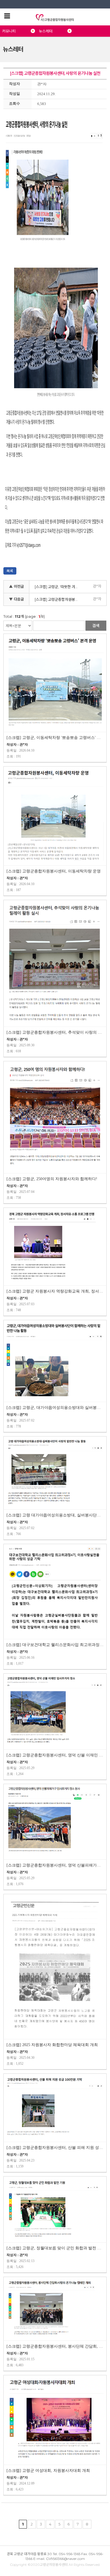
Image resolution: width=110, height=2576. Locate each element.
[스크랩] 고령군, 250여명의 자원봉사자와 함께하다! (52, 1179)
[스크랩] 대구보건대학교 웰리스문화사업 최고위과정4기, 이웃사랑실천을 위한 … (55, 1645)
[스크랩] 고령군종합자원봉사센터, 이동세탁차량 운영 (54, 871)
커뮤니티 (9, 31)
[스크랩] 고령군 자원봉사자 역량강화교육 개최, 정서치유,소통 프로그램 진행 (55, 1291)
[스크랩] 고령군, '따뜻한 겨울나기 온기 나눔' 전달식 (58, 587)
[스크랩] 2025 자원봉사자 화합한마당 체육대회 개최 (52, 2045)
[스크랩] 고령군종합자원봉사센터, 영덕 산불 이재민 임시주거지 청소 (55, 1755)
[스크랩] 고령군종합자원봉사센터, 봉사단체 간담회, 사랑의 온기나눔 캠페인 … (55, 2346)
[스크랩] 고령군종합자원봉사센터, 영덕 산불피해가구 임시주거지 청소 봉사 (55, 1865)
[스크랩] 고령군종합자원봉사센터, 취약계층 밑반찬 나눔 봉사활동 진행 (58, 599)
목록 (10, 571)
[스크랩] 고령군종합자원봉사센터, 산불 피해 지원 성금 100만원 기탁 (55, 2148)
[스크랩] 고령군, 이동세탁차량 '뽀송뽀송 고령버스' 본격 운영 (55, 738)
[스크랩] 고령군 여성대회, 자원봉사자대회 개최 (48, 2471)
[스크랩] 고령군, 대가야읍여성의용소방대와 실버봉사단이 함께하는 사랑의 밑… (55, 1408)
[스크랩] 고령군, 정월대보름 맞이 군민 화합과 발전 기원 (55, 2248)
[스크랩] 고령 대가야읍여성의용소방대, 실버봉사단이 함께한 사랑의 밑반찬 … (55, 1515)
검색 (96, 626)
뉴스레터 (46, 31)
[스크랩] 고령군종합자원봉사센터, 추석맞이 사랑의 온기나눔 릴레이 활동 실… (55, 1032)
